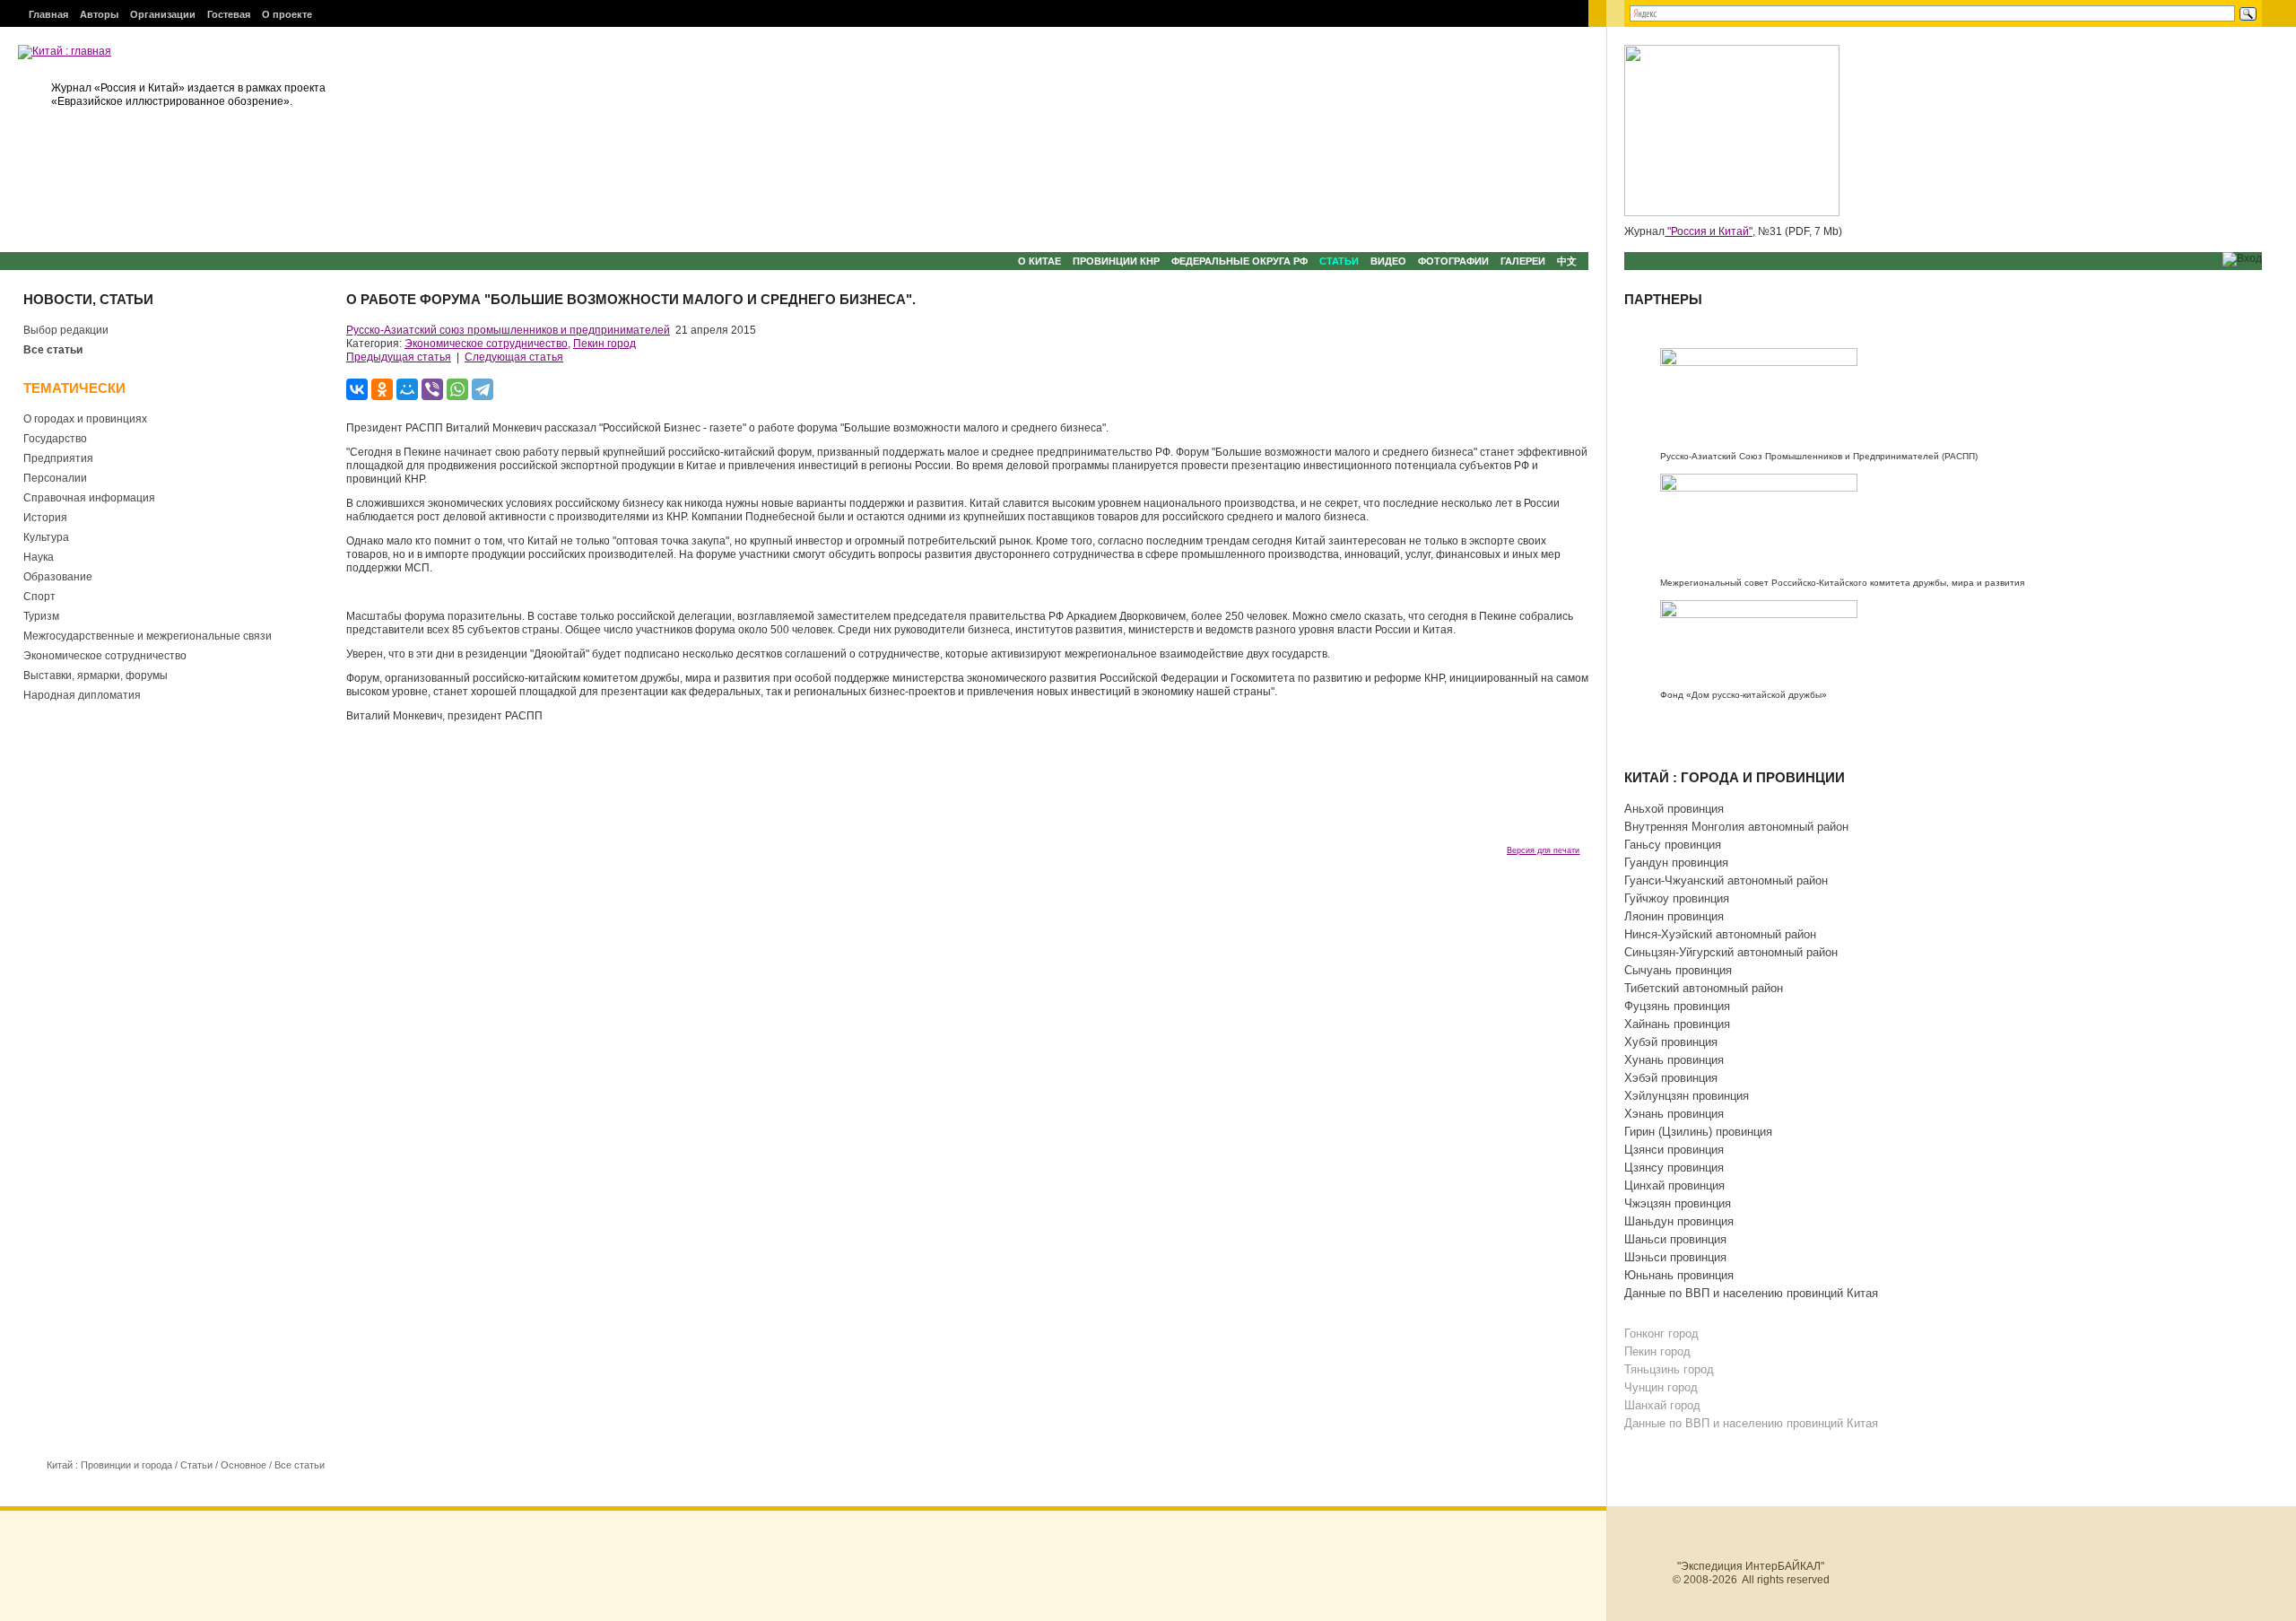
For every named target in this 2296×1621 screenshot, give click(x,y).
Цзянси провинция (1674, 1150)
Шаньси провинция (1675, 1239)
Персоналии (55, 478)
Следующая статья (514, 357)
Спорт (39, 597)
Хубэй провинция (1671, 1042)
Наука (39, 557)
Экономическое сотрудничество (105, 656)
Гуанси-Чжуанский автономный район (1726, 880)
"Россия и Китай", (1710, 231)
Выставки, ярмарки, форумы (96, 675)
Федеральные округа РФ (1239, 261)
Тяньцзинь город (1669, 1369)
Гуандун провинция (1676, 863)
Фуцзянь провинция (1677, 1006)
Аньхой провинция (1674, 809)
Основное (244, 1465)
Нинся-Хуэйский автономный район (1720, 934)
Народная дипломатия (82, 695)
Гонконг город (1661, 1333)
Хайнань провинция (1677, 1024)
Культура (46, 537)
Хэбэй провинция (1671, 1078)
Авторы (99, 14)
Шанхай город (1662, 1405)
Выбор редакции (66, 330)
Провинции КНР (1116, 261)
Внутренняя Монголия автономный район (1736, 827)
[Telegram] (483, 389)
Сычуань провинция (1678, 970)
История (45, 518)
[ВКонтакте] (357, 389)
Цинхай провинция (1674, 1185)
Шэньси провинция (1675, 1257)
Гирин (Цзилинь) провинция (1698, 1132)
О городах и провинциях (85, 419)
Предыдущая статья (399, 357)
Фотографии (1453, 261)
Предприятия (58, 458)
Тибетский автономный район (1704, 988)
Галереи (1523, 261)
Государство (55, 439)
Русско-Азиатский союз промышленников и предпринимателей (508, 330)
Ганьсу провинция (1673, 845)
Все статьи (53, 350)
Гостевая (229, 14)
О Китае (1039, 261)
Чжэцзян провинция (1678, 1203)
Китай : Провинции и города (109, 1465)
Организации (163, 14)
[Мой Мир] (407, 389)
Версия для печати (1543, 850)
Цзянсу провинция (1674, 1168)
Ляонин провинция (1674, 916)
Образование (58, 577)
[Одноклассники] (382, 389)
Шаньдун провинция (1679, 1221)
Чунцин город (1661, 1387)
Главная (48, 14)
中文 (1567, 261)
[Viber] (432, 389)
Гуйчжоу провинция (1677, 898)
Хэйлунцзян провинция (1687, 1096)
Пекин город (604, 344)
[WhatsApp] (457, 389)
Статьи (1339, 261)
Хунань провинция (1674, 1060)
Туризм (41, 616)
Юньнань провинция (1679, 1275)
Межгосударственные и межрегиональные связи (148, 636)
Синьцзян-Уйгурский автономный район (1731, 952)
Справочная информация (89, 498)
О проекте (287, 14)
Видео (1388, 261)
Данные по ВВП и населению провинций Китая (1751, 1293)
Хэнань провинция (1674, 1114)
